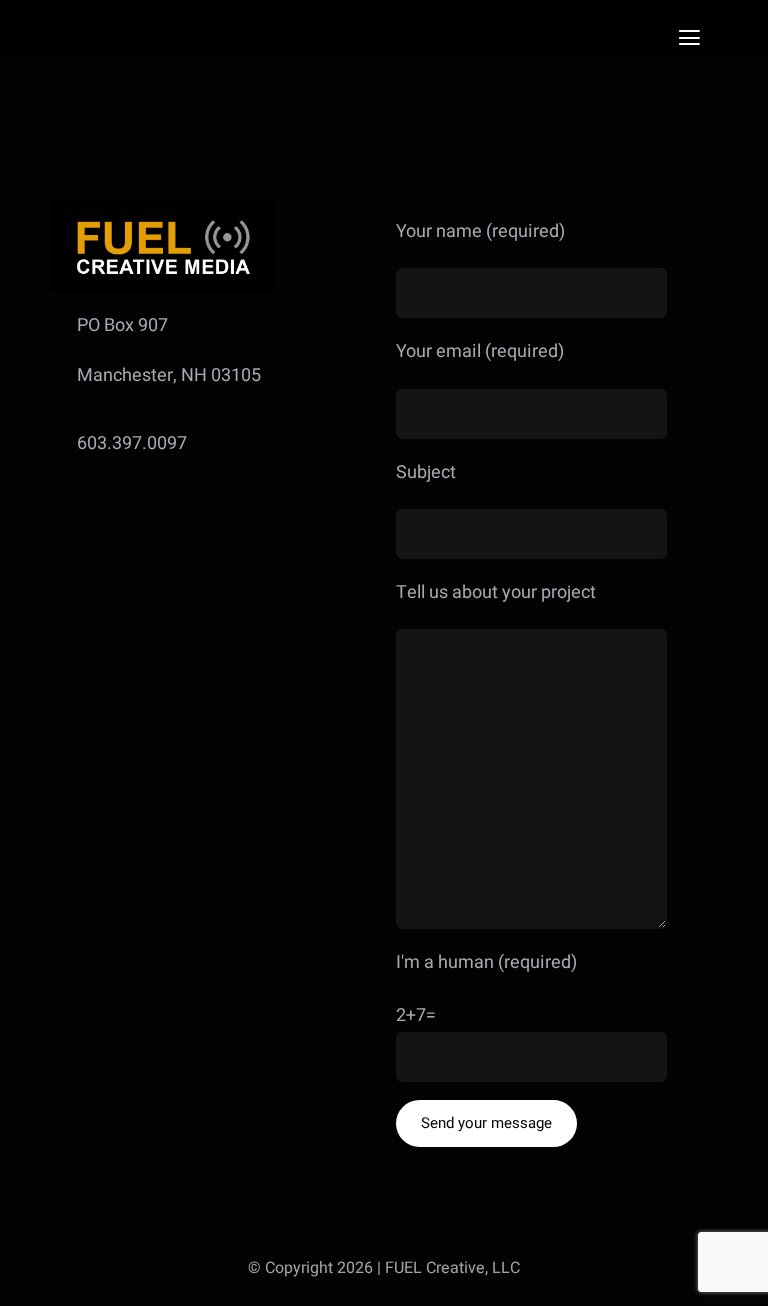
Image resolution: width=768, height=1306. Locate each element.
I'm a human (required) (486, 962)
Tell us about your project (496, 592)
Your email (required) (480, 351)
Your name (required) (480, 231)
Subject (426, 472)
